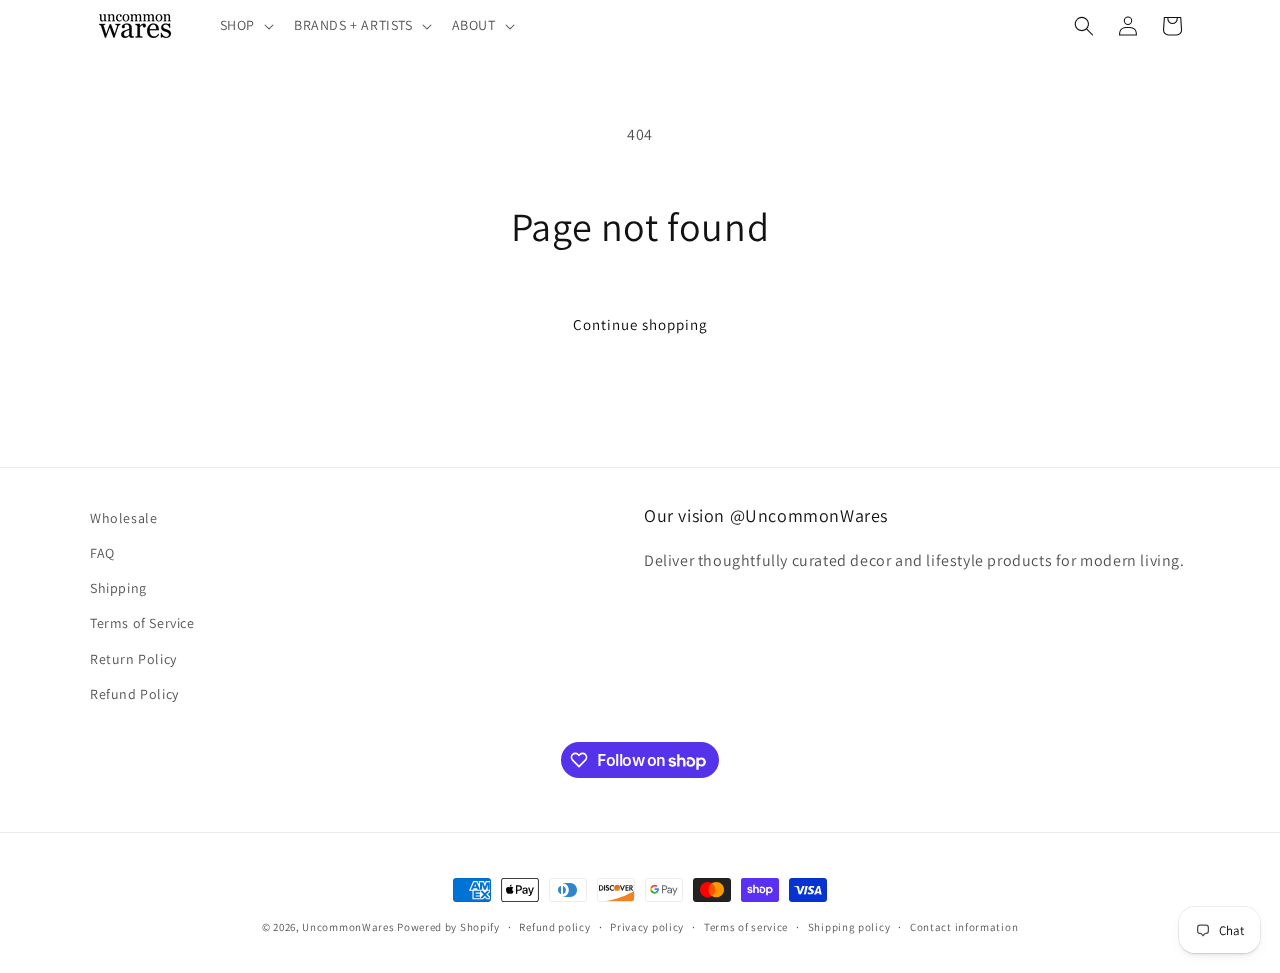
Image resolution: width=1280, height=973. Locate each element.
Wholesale (123, 518)
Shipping (118, 588)
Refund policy (554, 927)
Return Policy (133, 659)
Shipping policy (849, 927)
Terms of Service (142, 623)
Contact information (964, 927)
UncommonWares (348, 927)
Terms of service (746, 927)
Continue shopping (640, 324)
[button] (245, 25)
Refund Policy (134, 694)
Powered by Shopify (448, 927)
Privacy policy (647, 927)
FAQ (102, 553)
